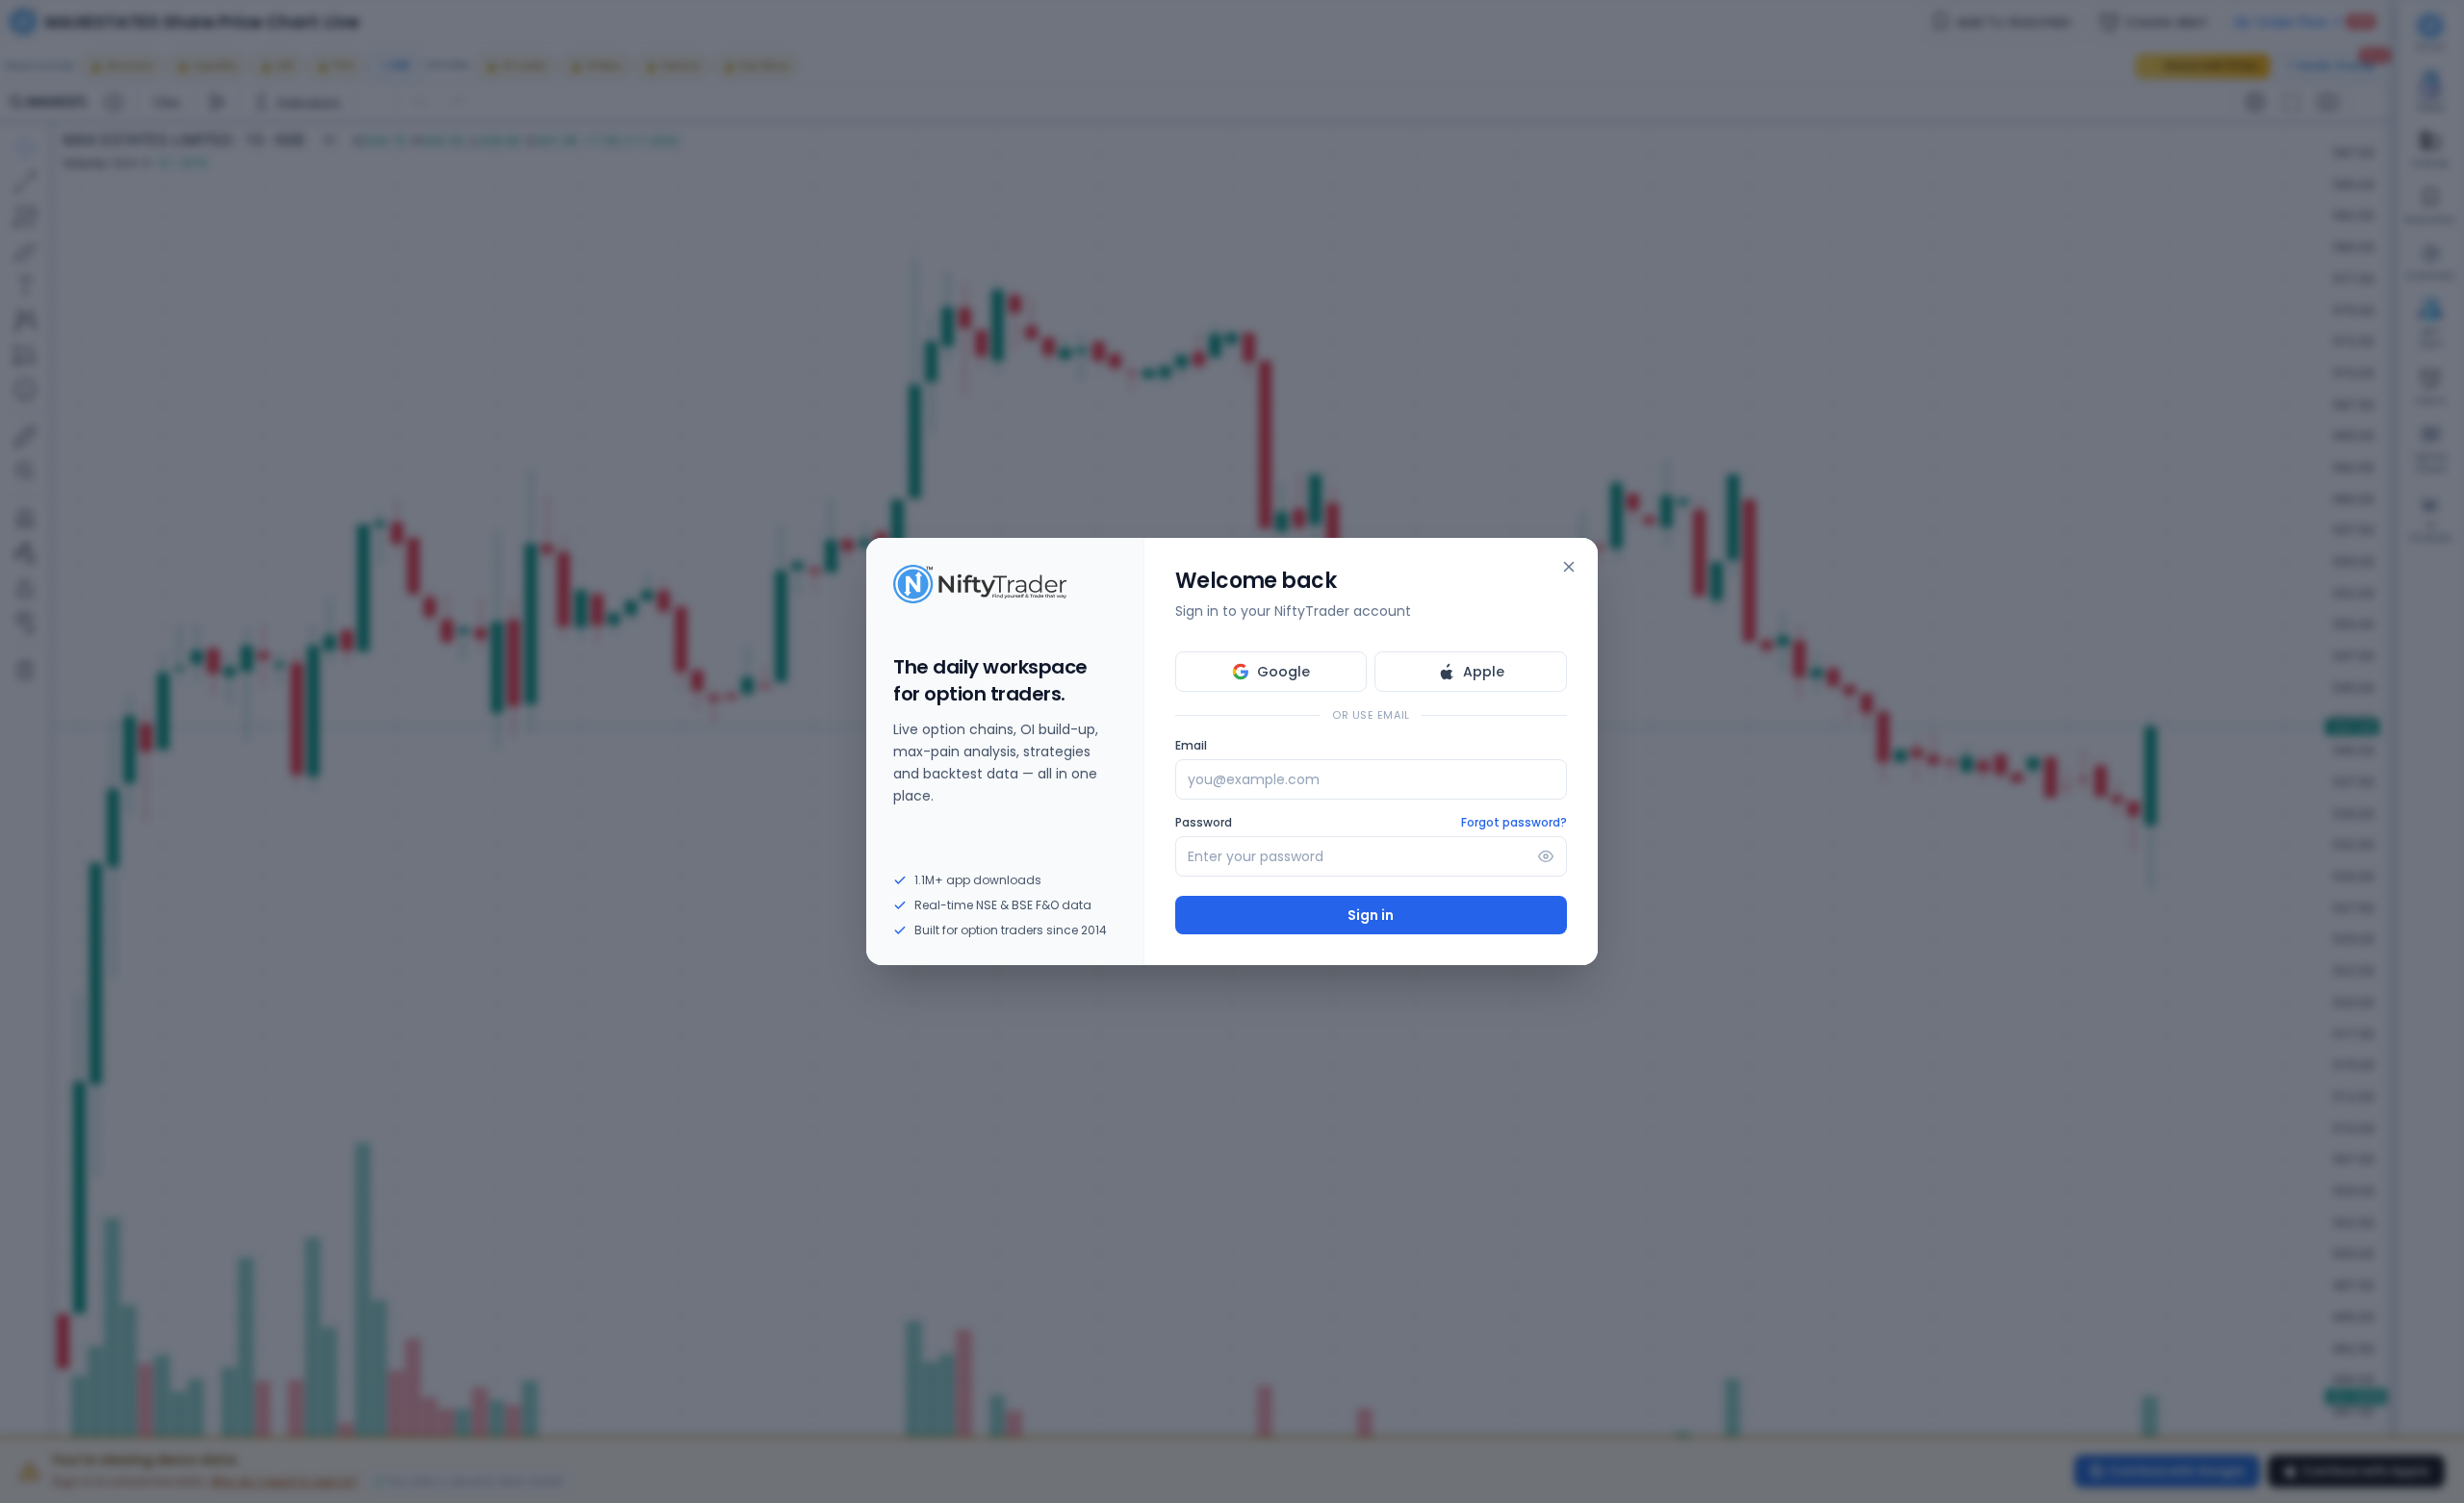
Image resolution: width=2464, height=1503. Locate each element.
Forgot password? (1514, 823)
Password (1204, 823)
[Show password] (1546, 856)
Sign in (1371, 915)
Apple (1484, 672)
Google (1283, 672)
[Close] (1569, 567)
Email (1191, 746)
